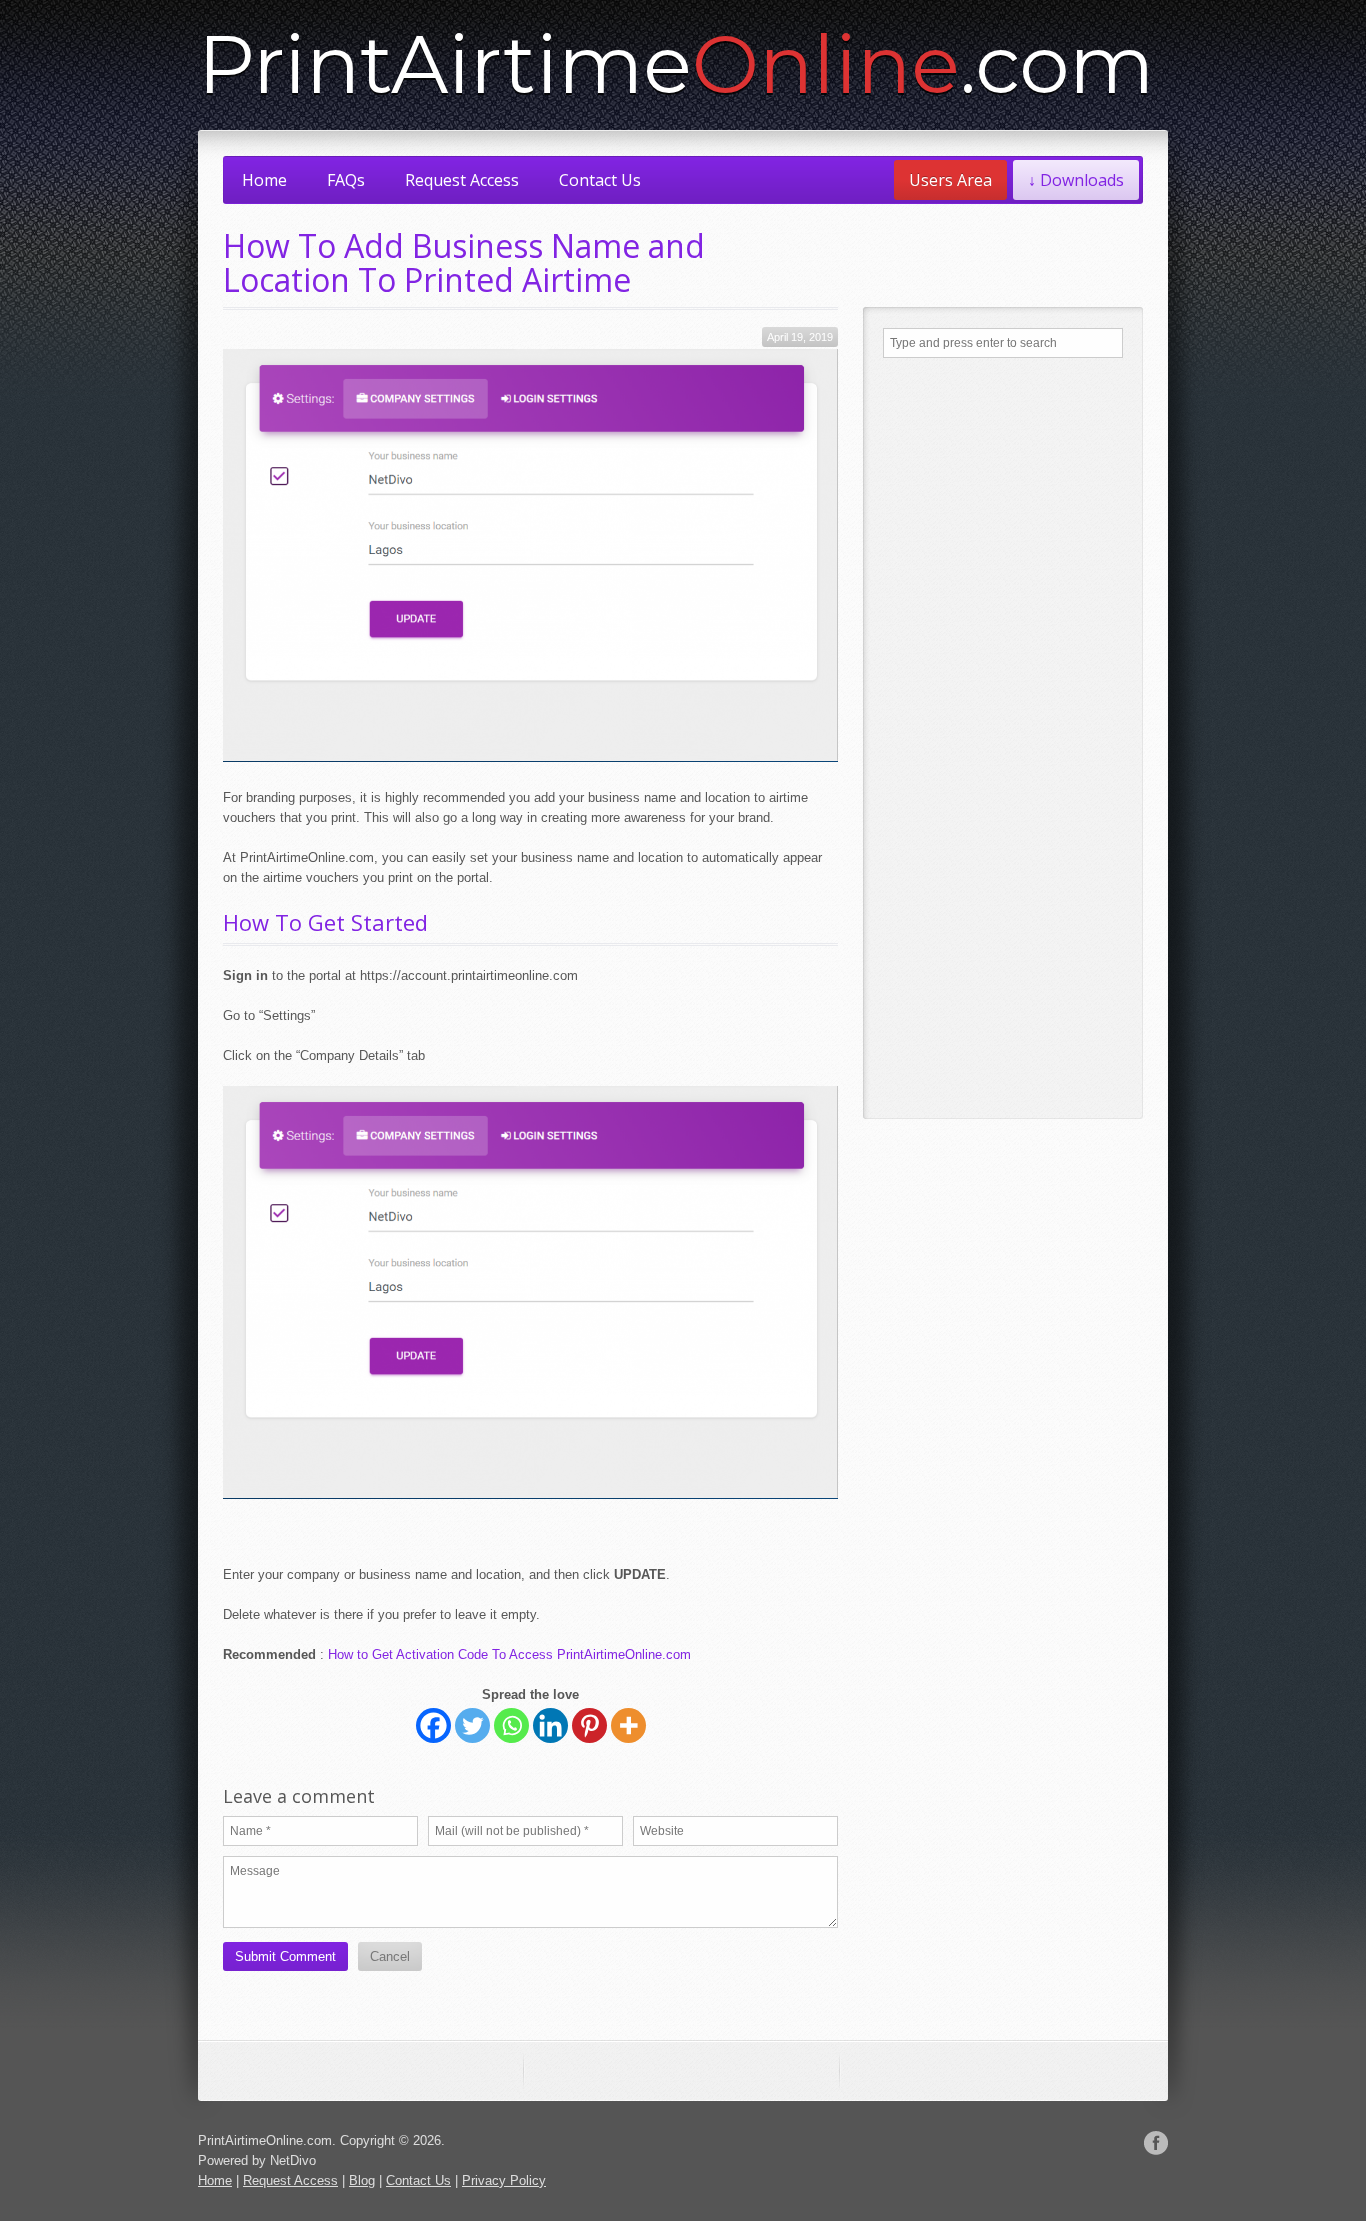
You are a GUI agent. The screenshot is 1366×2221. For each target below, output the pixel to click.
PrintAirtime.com (676, 64)
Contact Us (600, 180)
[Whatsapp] (511, 1725)
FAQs (346, 180)
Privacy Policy (504, 2180)
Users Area (950, 180)
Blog (362, 2180)
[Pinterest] (589, 1725)
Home (264, 180)
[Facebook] (433, 1725)
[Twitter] (472, 1725)
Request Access (462, 180)
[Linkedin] (550, 1725)
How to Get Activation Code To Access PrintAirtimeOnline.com (509, 1654)
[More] (628, 1725)
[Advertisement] (1003, 738)
